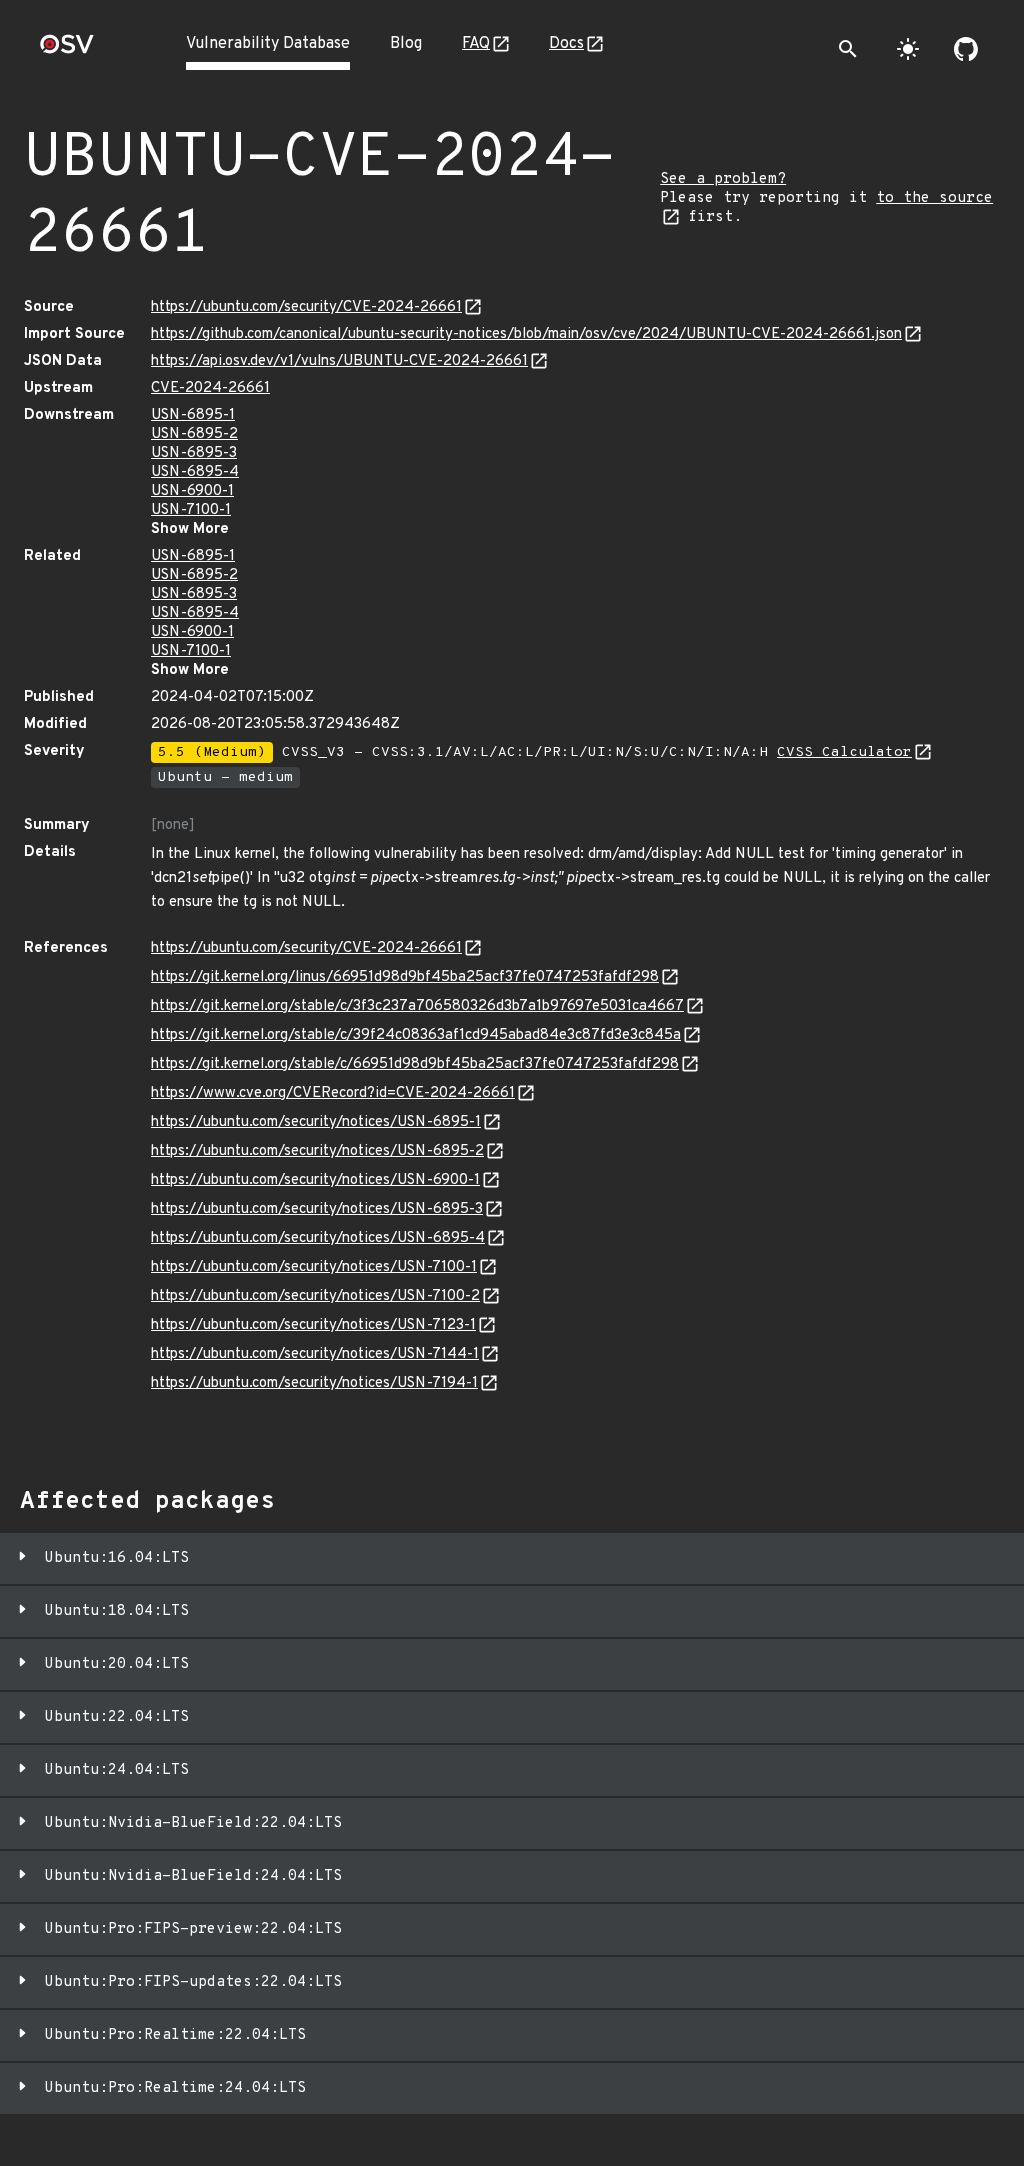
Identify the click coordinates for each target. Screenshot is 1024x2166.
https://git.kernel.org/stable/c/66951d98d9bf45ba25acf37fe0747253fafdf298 (415, 1064)
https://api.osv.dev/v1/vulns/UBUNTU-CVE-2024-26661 (339, 361)
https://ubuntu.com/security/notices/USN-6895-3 (317, 1209)
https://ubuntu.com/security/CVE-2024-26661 (306, 307)
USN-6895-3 (194, 453)
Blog (406, 44)
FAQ (476, 44)
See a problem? (723, 179)
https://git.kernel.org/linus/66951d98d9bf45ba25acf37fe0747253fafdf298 (405, 977)
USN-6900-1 (192, 491)
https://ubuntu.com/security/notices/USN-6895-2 (317, 1151)
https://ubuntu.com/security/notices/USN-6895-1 (316, 1122)
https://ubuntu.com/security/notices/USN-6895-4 (318, 1238)
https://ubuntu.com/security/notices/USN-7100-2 (315, 1296)
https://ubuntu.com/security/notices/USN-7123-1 (313, 1325)
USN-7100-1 (191, 510)
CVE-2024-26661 (210, 388)
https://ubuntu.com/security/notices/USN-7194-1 (314, 1383)
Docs (566, 44)
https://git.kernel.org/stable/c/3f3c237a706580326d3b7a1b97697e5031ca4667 (417, 1006)
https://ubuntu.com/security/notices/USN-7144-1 (315, 1354)
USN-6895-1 (193, 415)
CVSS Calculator (844, 752)
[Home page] (67, 50)
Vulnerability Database (268, 44)
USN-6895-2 (194, 434)
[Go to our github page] (966, 49)
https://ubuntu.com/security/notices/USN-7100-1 (314, 1267)
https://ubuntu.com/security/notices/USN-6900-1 (315, 1180)
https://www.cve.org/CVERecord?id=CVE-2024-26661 (333, 1093)
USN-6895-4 (195, 472)
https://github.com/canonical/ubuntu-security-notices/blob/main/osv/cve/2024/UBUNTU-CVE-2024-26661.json (526, 334)
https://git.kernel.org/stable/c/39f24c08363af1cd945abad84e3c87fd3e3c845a (416, 1035)
